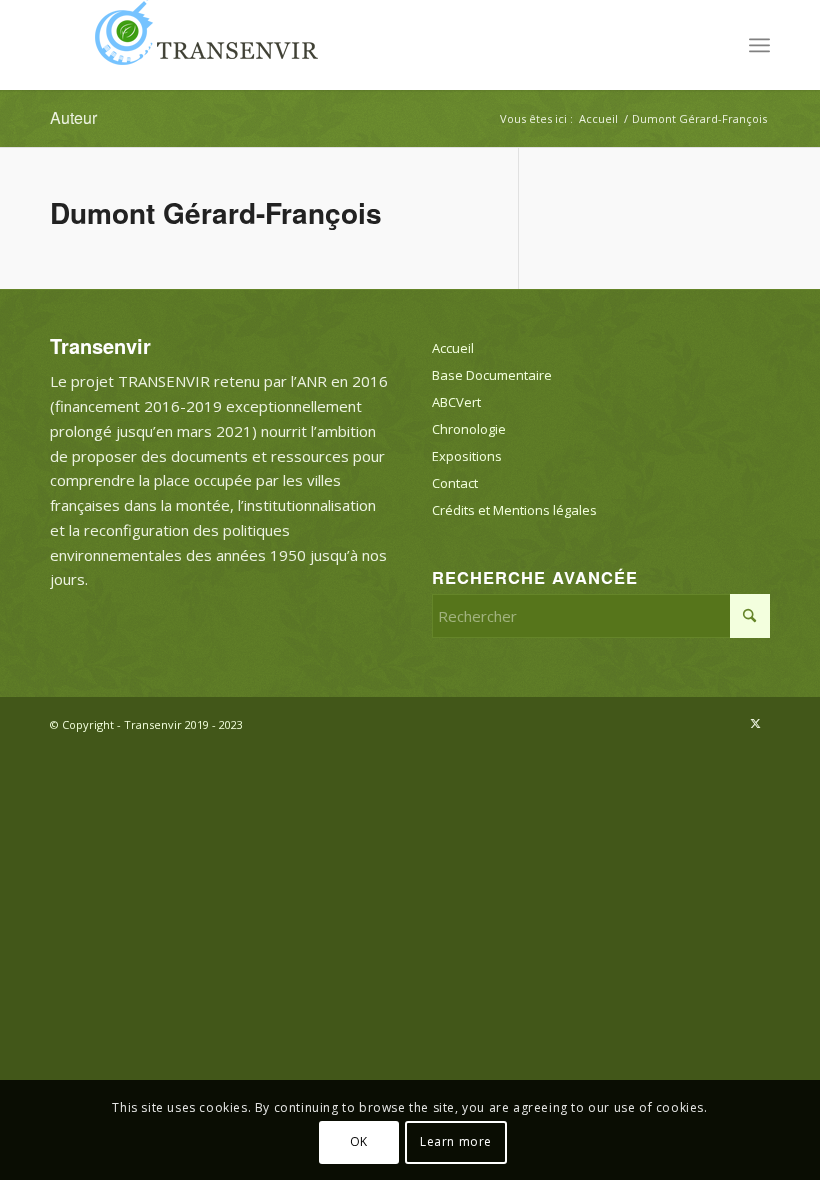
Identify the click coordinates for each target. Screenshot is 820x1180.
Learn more (456, 1141)
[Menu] (759, 45)
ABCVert (456, 402)
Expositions (467, 456)
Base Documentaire (492, 375)
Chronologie (469, 429)
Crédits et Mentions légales (514, 510)
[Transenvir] (200, 45)
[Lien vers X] (755, 723)
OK (359, 1141)
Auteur (73, 117)
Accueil (453, 348)
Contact (455, 483)
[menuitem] (759, 45)
